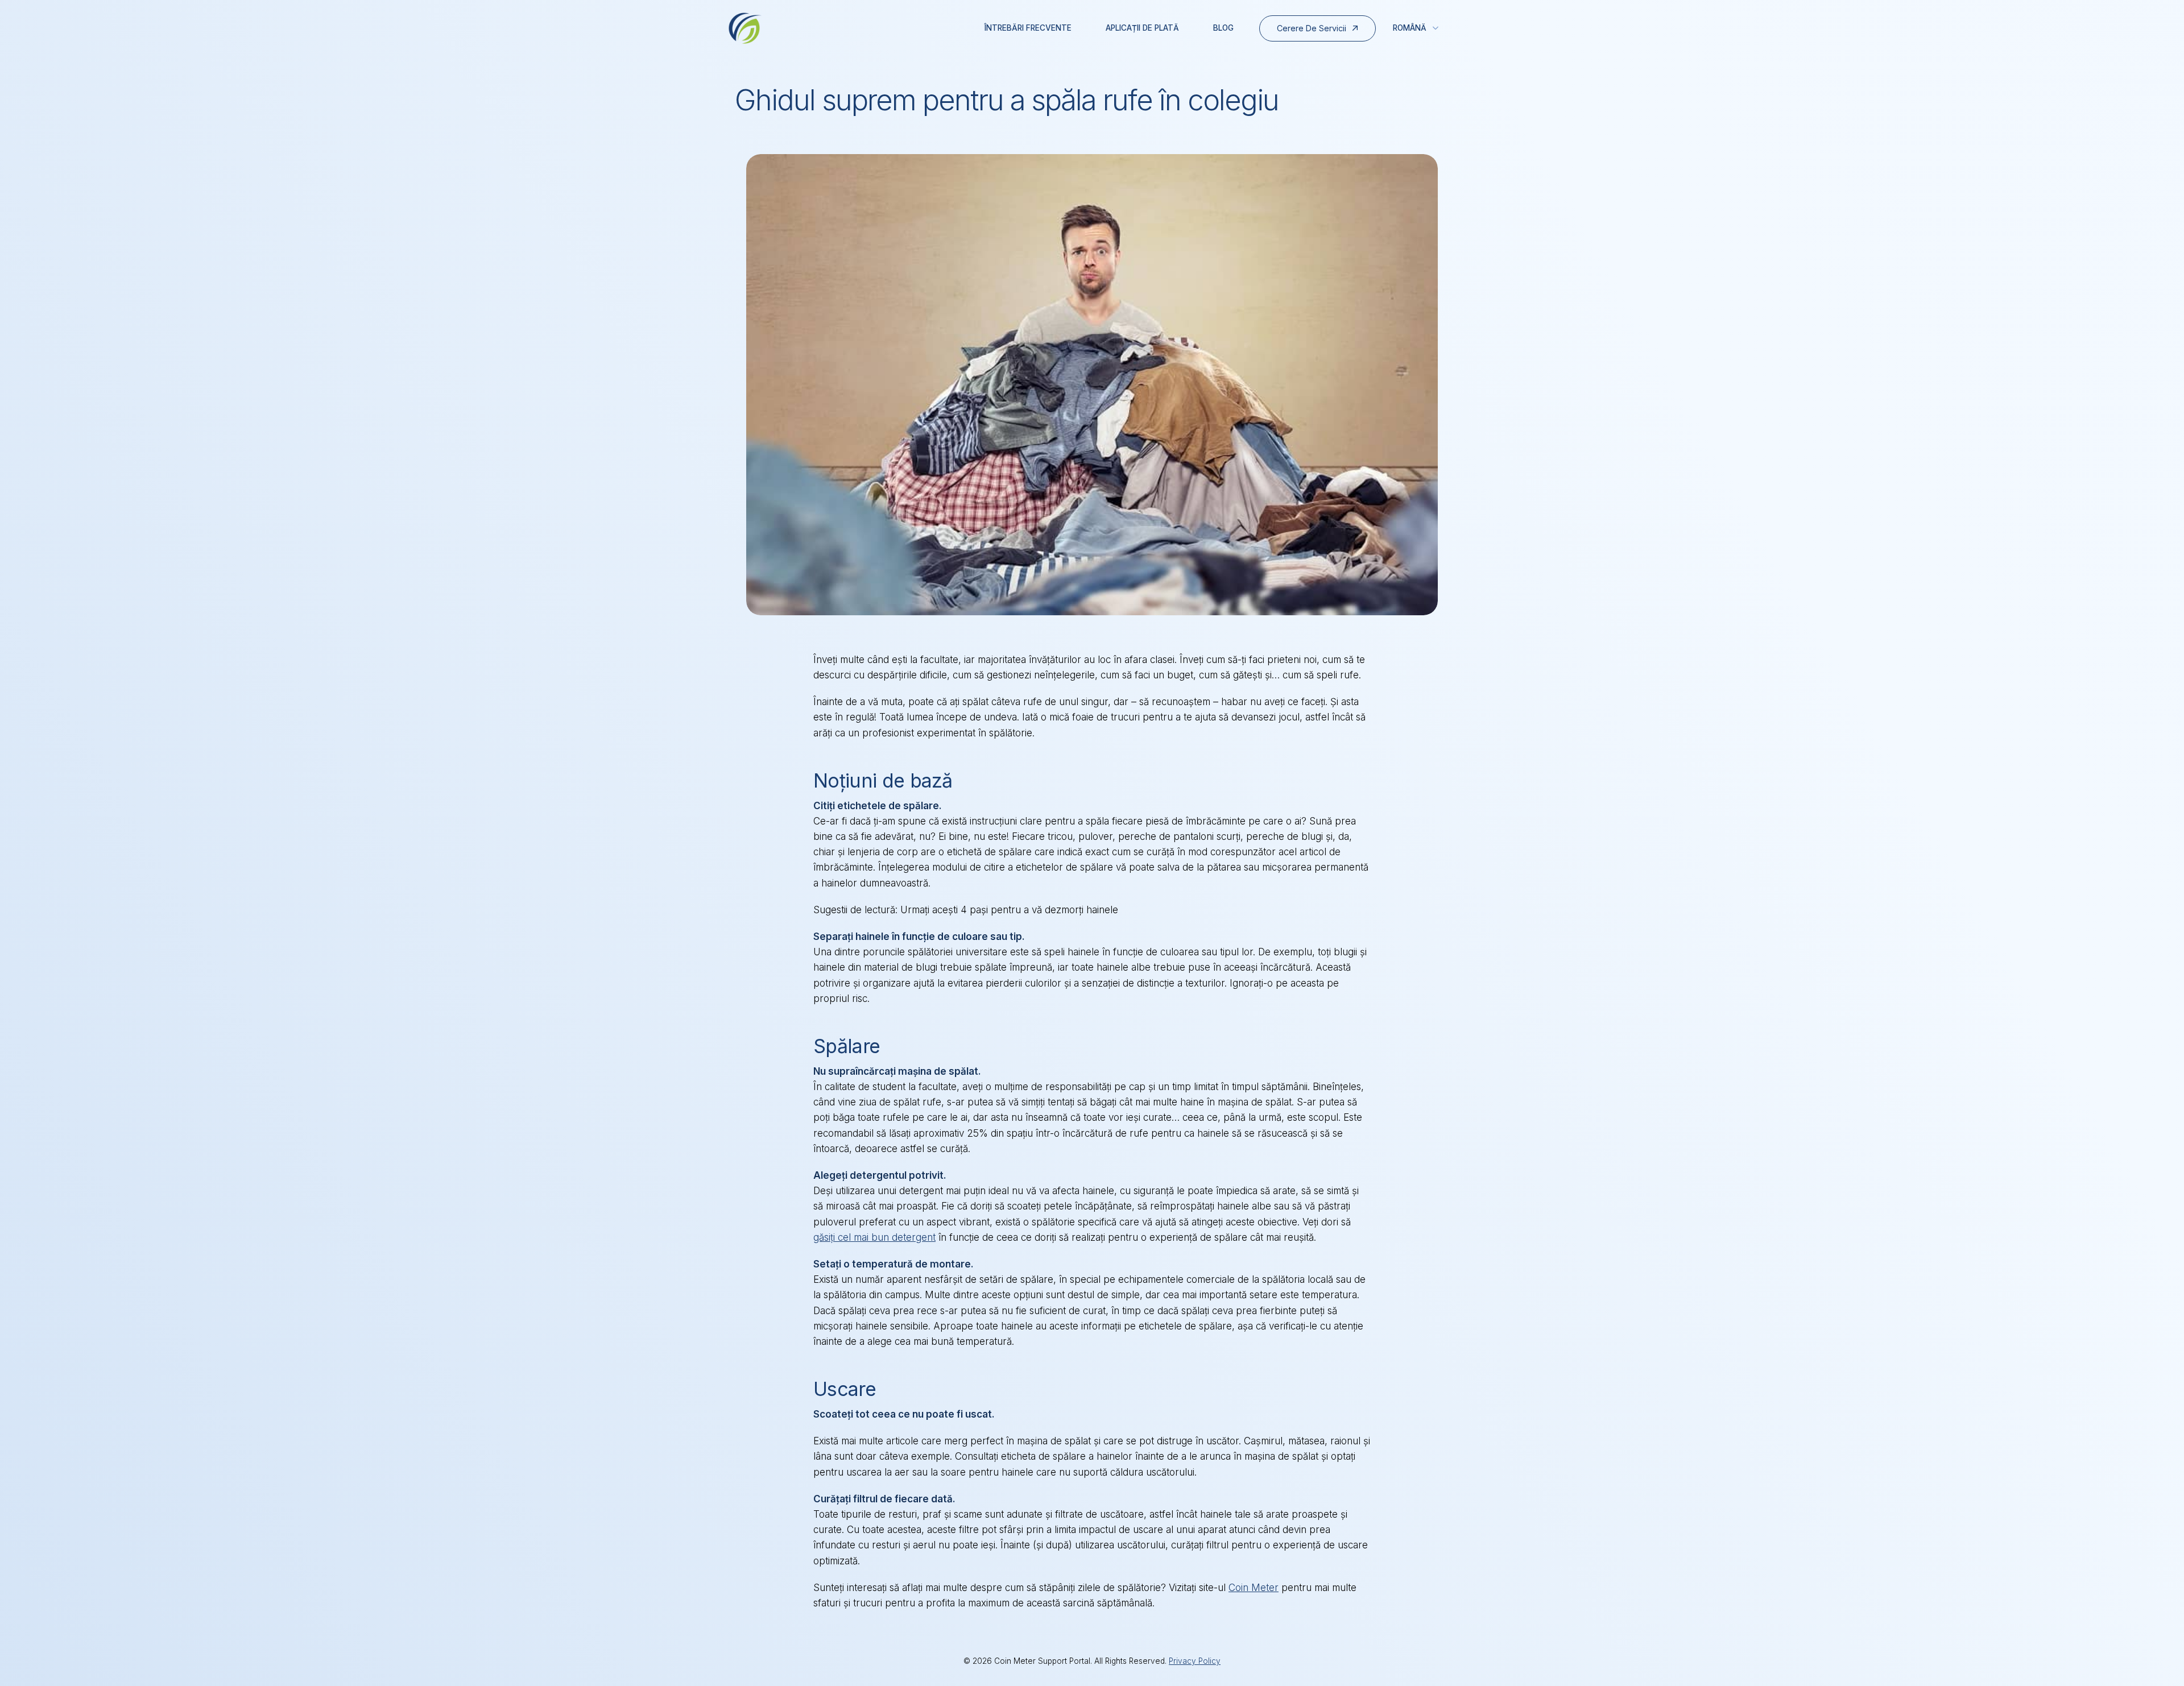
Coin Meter (1254, 1588)
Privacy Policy (1195, 1661)
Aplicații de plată (1142, 28)
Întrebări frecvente (1028, 28)
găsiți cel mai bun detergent (874, 1237)
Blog (1223, 28)
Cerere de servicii (1312, 28)
